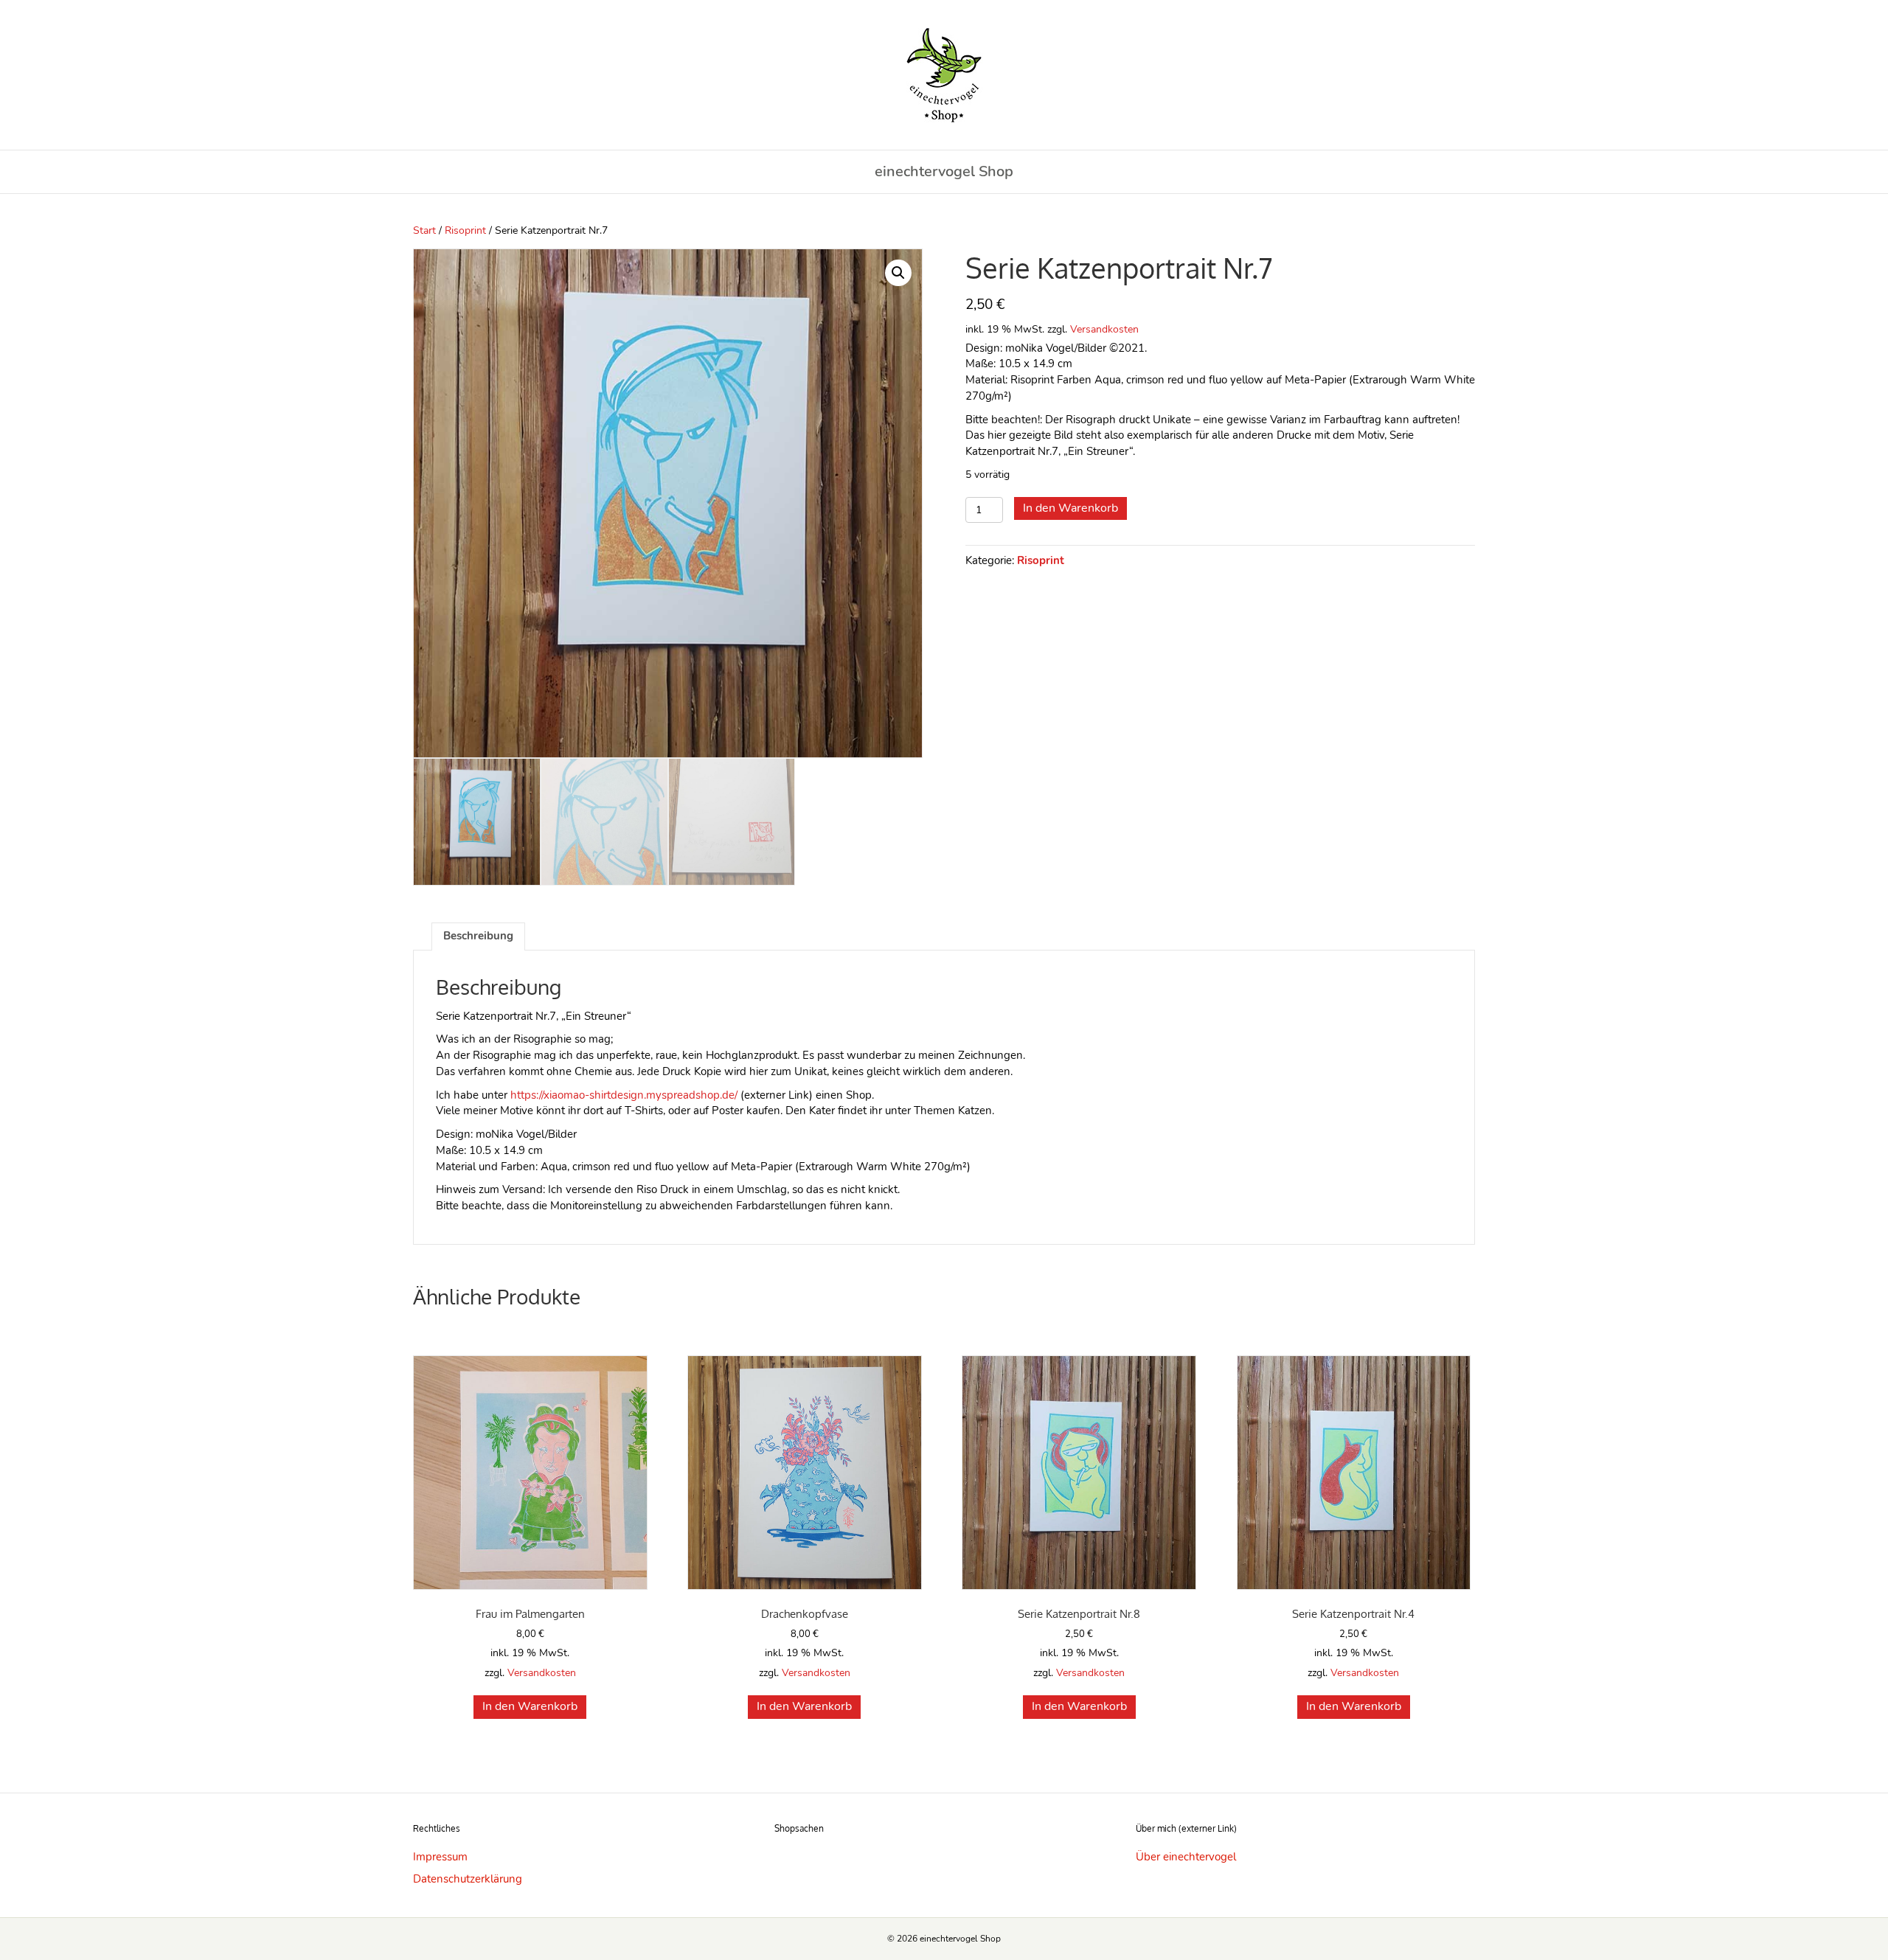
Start (424, 230)
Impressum (440, 1857)
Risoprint (465, 230)
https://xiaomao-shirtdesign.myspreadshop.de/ (624, 1095)
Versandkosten (1104, 329)
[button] (898, 273)
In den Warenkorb (1070, 508)
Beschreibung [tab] (478, 936)
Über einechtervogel (1186, 1857)
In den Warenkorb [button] (530, 1706)
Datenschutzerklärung (468, 1879)
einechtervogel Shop (944, 171)
